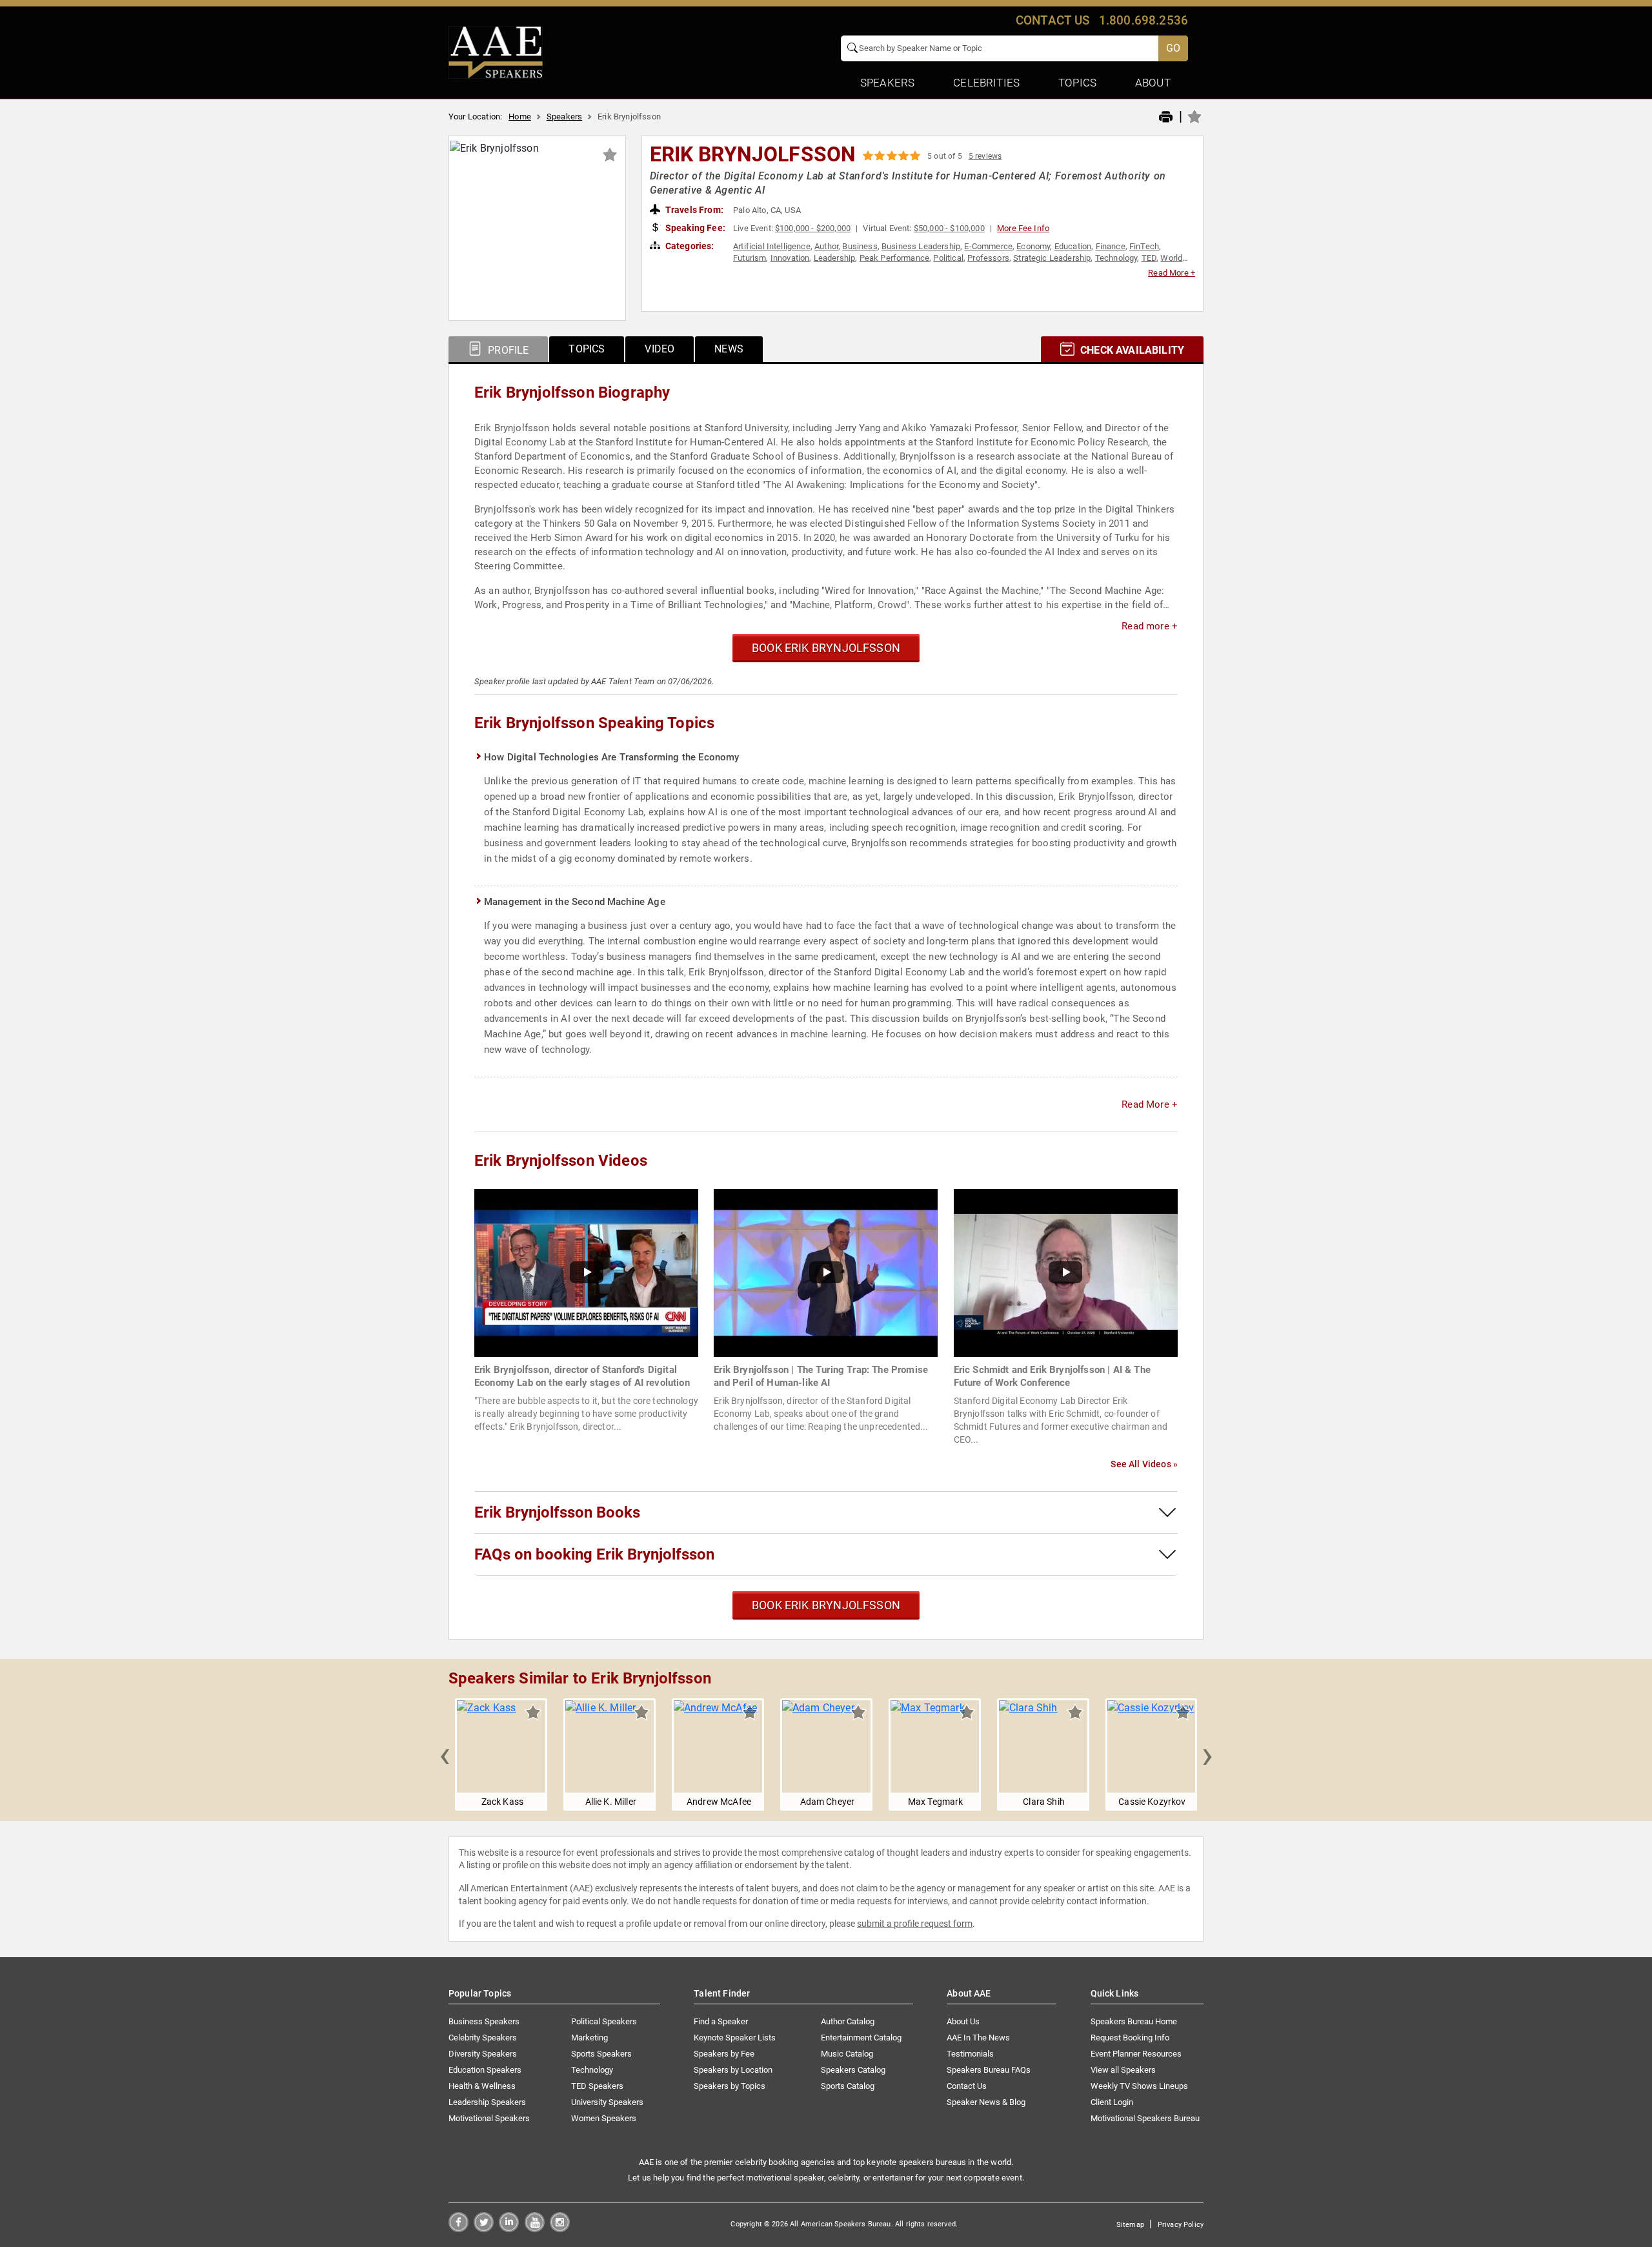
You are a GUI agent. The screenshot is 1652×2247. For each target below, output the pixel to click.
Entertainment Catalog (861, 2038)
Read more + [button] (1150, 626)
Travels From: (693, 210)
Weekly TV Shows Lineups (1139, 2086)
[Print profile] (1166, 117)
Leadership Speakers (487, 2102)
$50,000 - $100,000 (949, 228)
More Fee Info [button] (1023, 228)
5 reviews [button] (985, 156)
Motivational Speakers (489, 2118)
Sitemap (1130, 2225)
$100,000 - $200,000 (813, 228)
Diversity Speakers (483, 2054)
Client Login (1112, 2102)
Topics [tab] (587, 349)
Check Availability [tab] (1131, 350)
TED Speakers (597, 2086)
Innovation (790, 258)
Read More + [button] (1172, 273)
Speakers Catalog (853, 2070)
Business (860, 246)
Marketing (589, 2038)
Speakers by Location (733, 2070)
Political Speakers (604, 2021)
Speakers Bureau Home (1134, 2021)
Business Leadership (921, 246)
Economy (1033, 246)
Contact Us (967, 2086)
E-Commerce (988, 246)
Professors (988, 258)
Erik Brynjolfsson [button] (753, 154)
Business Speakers (484, 2021)
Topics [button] (1077, 83)
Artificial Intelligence (772, 246)
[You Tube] (535, 2229)
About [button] (1153, 83)
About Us (963, 2021)
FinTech (1144, 246)
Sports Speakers (601, 2054)
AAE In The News (978, 2038)
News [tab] (729, 349)
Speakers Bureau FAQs (989, 2070)
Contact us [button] (1053, 20)
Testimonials (970, 2054)
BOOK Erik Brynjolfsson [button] (826, 648)
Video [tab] (660, 349)
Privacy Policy (1181, 2225)
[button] (445, 1754)
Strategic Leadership (1052, 258)
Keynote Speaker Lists (735, 2038)
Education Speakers (485, 2070)
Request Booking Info (1130, 2038)
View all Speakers (1123, 2070)
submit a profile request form (915, 1924)
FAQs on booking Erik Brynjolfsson (594, 1554)
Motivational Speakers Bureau (1145, 2118)
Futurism (750, 258)
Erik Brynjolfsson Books (557, 1512)
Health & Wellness (482, 2086)
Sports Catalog (848, 2086)
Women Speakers (604, 2118)
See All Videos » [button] (1144, 1464)
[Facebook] (458, 2229)
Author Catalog (848, 2021)
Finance (1111, 246)
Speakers (564, 117)
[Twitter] (484, 2229)
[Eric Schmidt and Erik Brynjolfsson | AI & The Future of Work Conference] (1066, 1272)
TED (1149, 258)
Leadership (835, 258)
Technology (1116, 258)
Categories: (689, 246)
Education (1073, 246)
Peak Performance (895, 258)
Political (948, 258)
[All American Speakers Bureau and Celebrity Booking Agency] (496, 52)
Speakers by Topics (730, 2086)
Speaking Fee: (694, 228)
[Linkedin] (509, 2229)
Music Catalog (847, 2054)
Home (520, 117)
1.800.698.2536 (1143, 20)
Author (826, 246)
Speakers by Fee (724, 2054)
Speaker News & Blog (986, 2102)
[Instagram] (560, 2229)
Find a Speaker (721, 2021)
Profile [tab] (507, 350)
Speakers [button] (887, 83)
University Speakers (607, 2102)
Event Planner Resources (1136, 2054)
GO (1173, 48)
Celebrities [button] (986, 83)
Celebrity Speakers (483, 2038)
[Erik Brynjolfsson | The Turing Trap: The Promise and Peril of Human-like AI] (826, 1272)
